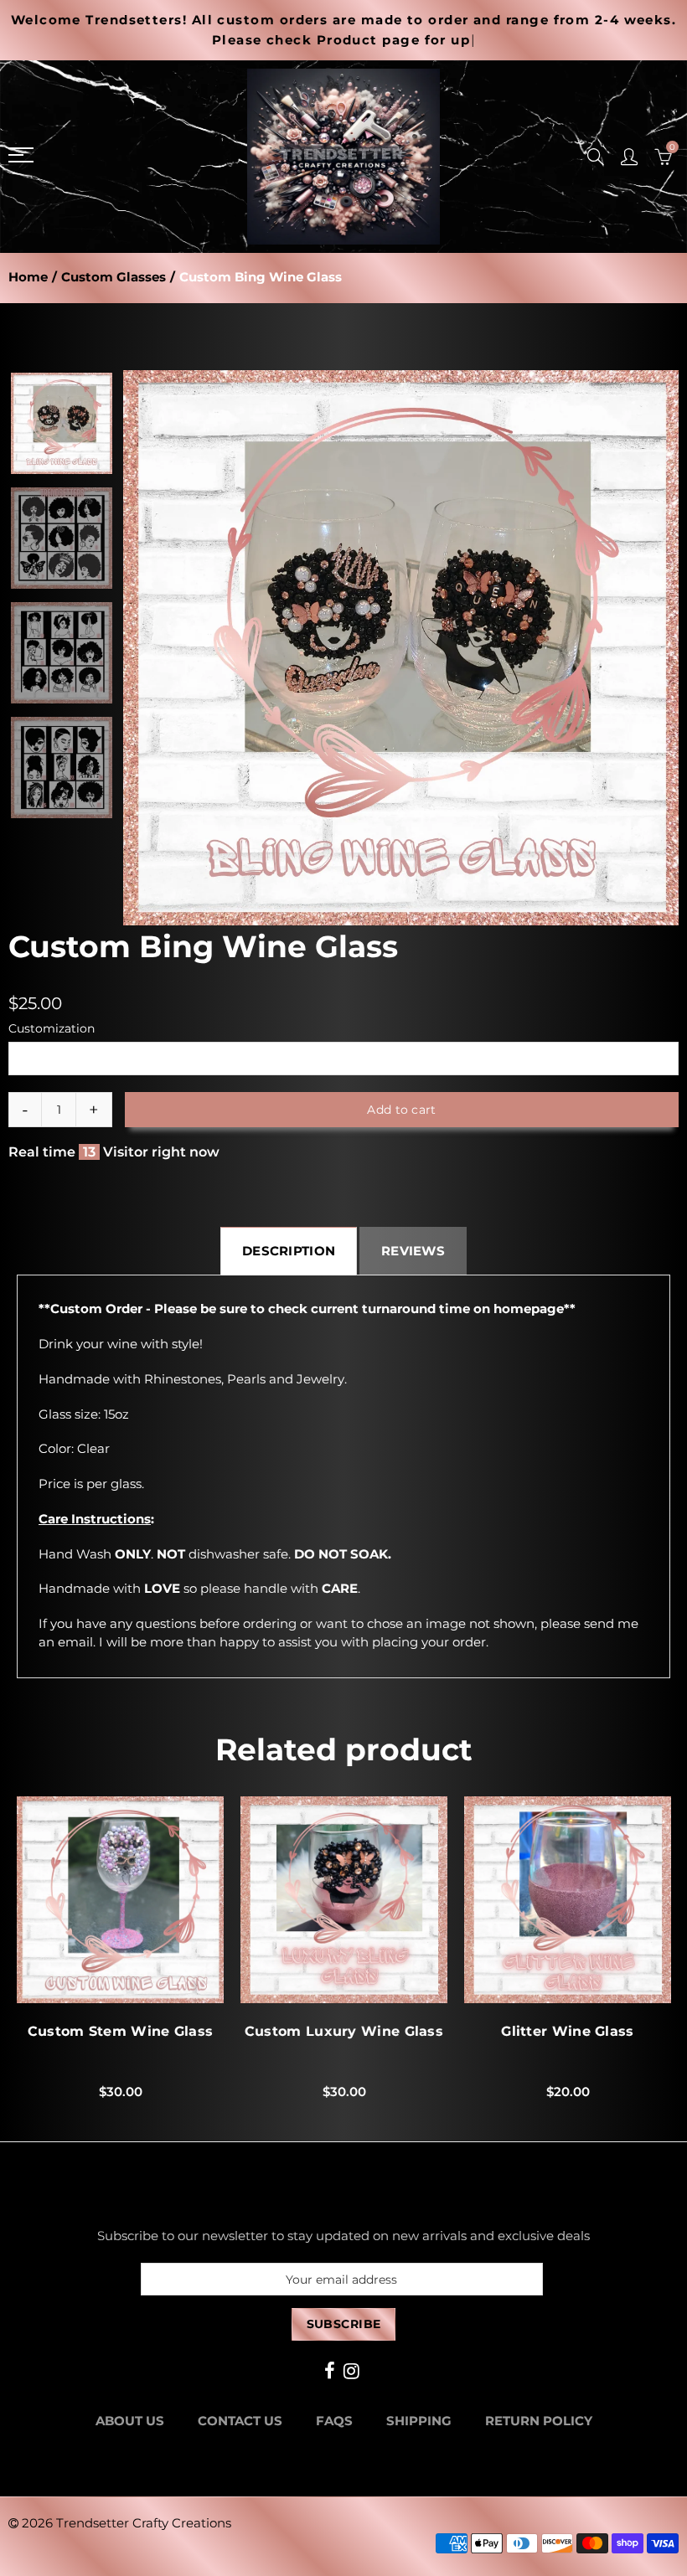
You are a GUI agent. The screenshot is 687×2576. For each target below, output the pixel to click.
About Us (130, 2421)
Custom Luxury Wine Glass (344, 2032)
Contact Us (240, 2421)
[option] (401, 648)
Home (28, 277)
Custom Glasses (114, 277)
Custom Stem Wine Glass (121, 2032)
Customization (52, 1028)
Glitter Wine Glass (567, 2032)
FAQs (334, 2421)
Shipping (419, 2421)
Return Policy (539, 2421)
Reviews (413, 1251)
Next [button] (634, 648)
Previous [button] (168, 648)
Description (289, 1251)
